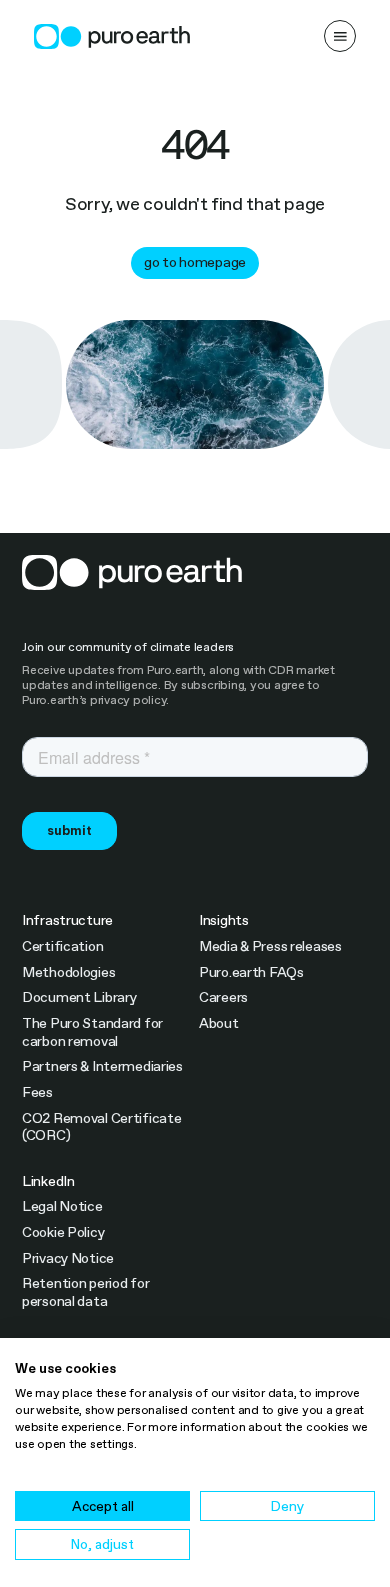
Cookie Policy (63, 1232)
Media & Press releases (270, 946)
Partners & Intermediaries (102, 1066)
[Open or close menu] (340, 36)
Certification (62, 946)
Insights (224, 920)
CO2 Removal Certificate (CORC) (102, 1127)
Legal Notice (62, 1206)
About (219, 1023)
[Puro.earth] (112, 36)
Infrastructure (67, 920)
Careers (223, 997)
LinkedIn (48, 1181)
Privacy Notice (68, 1258)
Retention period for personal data (85, 1292)
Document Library (79, 997)
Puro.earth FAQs (251, 972)
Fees (37, 1092)
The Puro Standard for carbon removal (92, 1032)
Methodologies (68, 972)
